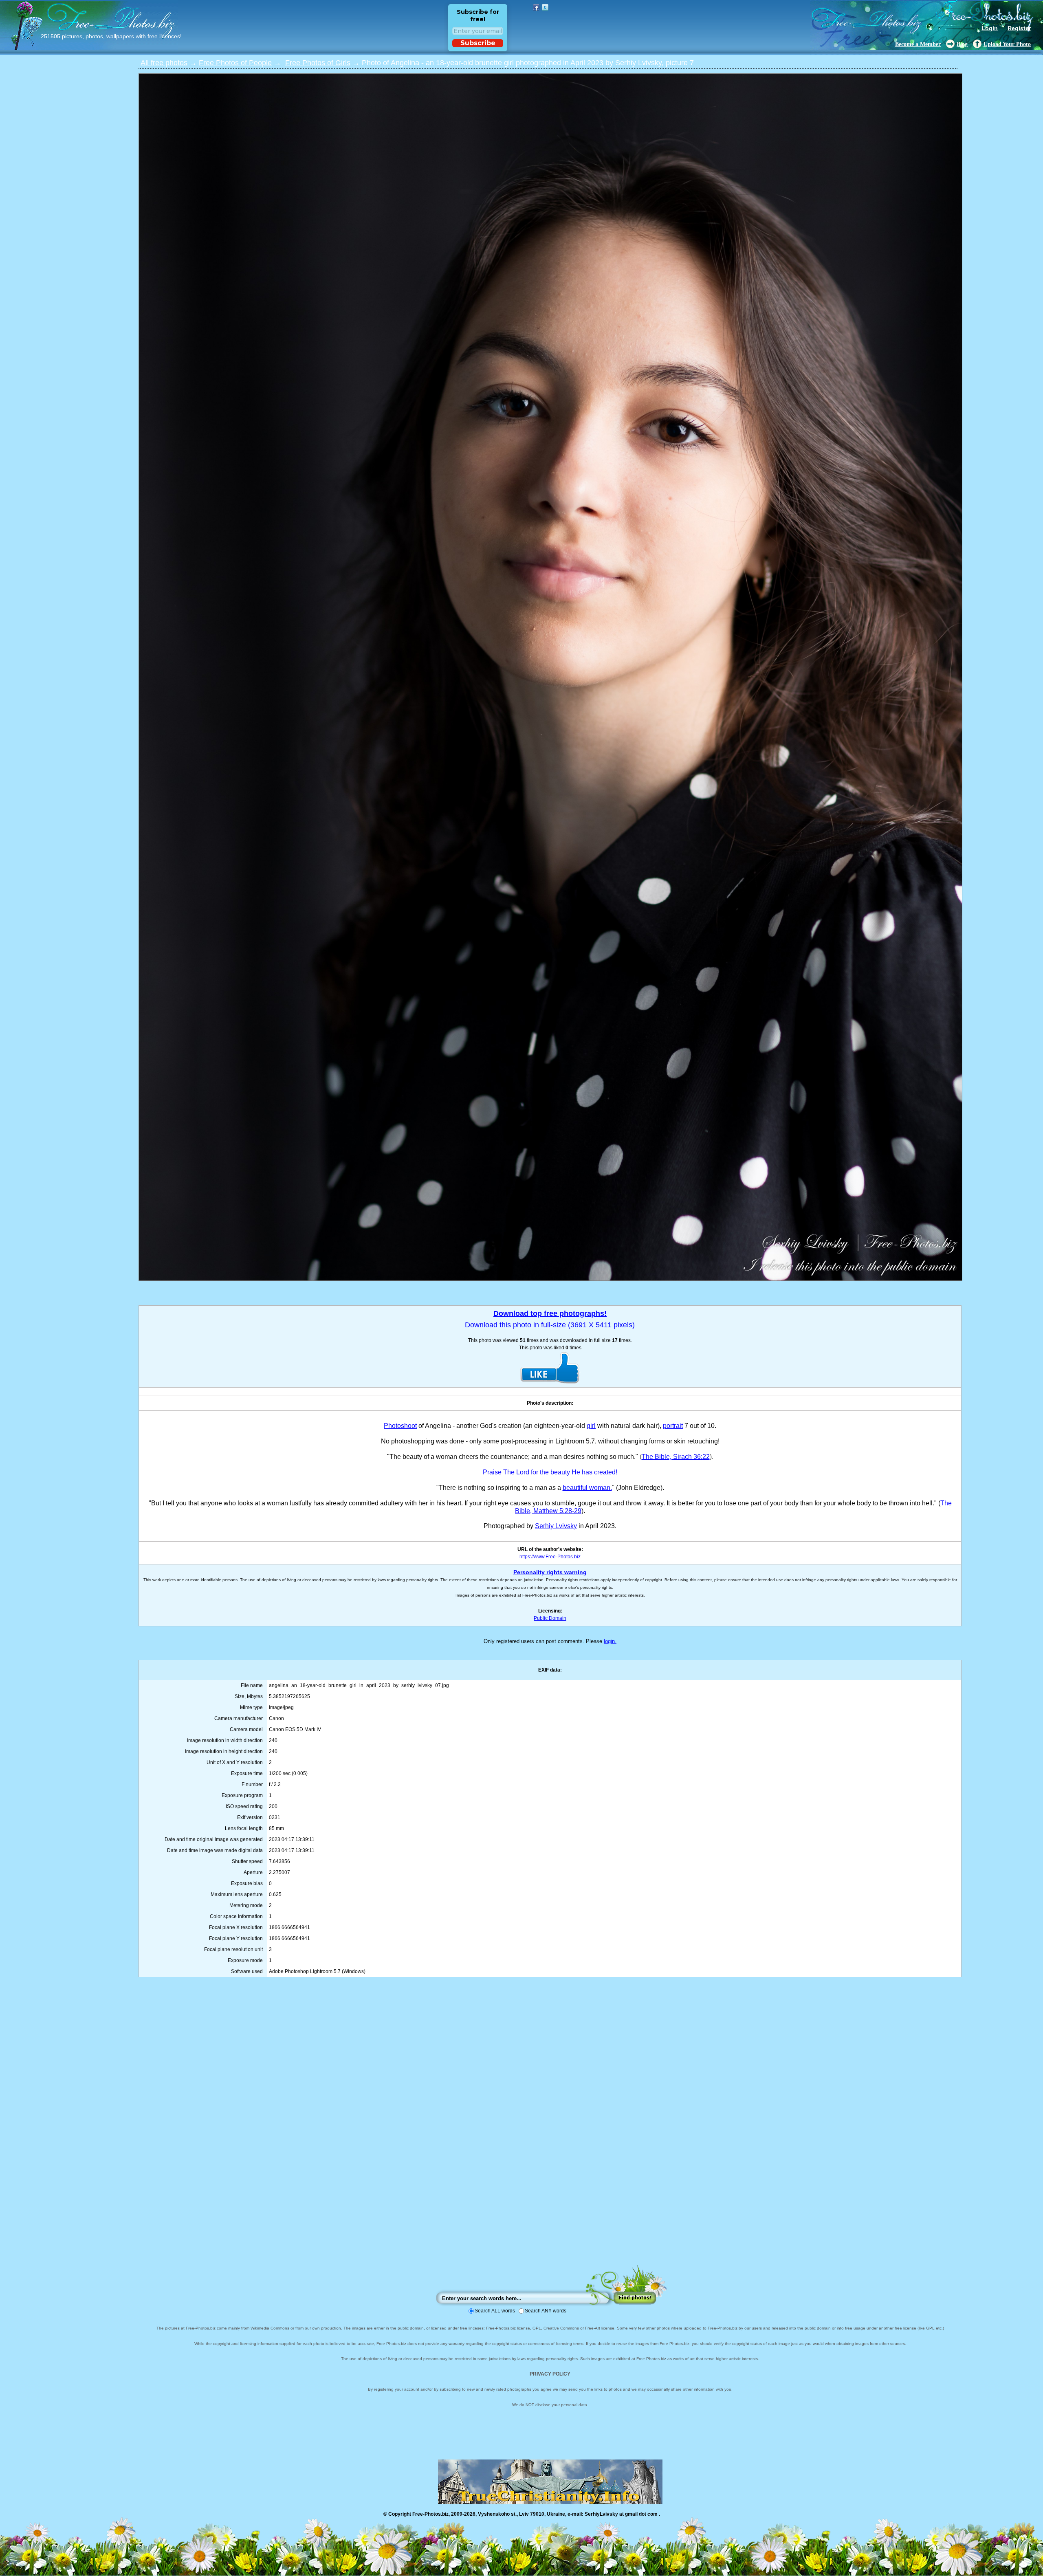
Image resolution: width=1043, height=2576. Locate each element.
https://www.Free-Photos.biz (550, 1557)
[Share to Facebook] (536, 7)
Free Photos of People (235, 63)
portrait (673, 1426)
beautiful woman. (587, 1488)
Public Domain (550, 1618)
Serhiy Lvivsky (556, 1526)
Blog (962, 44)
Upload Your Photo (1007, 44)
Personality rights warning (550, 1572)
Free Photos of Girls (318, 63)
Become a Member (918, 44)
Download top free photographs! (550, 1313)
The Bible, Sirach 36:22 (676, 1457)
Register (1019, 28)
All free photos (164, 63)
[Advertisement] (550, 2129)
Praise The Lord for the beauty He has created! (550, 1472)
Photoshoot (400, 1426)
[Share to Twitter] (545, 7)
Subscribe (478, 43)
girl (591, 1426)
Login (990, 28)
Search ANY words (546, 2311)
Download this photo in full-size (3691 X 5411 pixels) (550, 1325)
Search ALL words (495, 2311)
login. (610, 1641)
